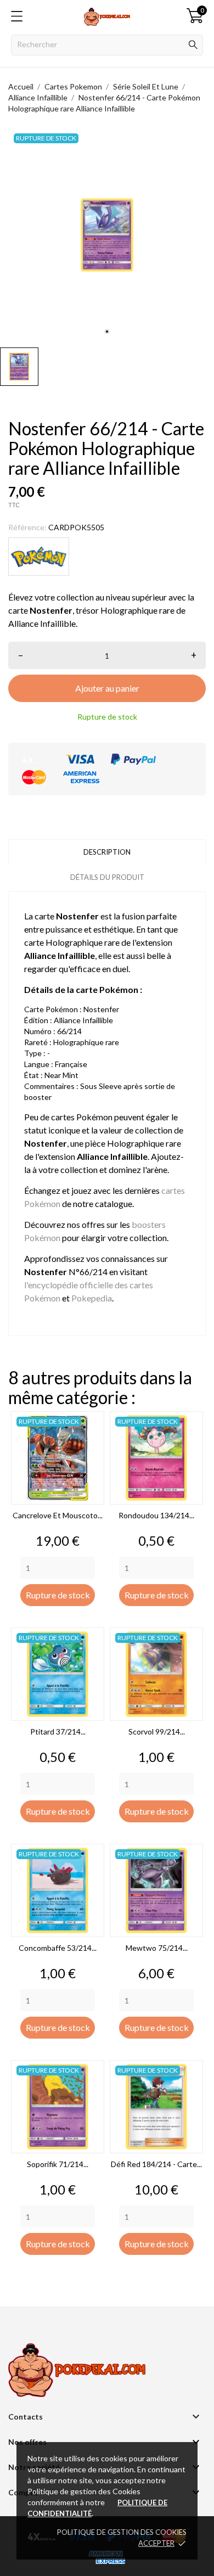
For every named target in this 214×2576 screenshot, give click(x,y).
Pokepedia (92, 1298)
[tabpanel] (107, 235)
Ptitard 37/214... (58, 1732)
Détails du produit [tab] (107, 877)
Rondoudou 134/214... (156, 1515)
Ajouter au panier (107, 688)
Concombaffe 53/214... (58, 1948)
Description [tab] (107, 852)
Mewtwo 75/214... (157, 1948)
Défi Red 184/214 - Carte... (156, 2164)
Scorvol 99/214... (157, 1732)
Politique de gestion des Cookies (122, 2532)
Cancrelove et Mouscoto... (58, 1515)
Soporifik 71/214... (58, 2164)
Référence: (27, 527)
